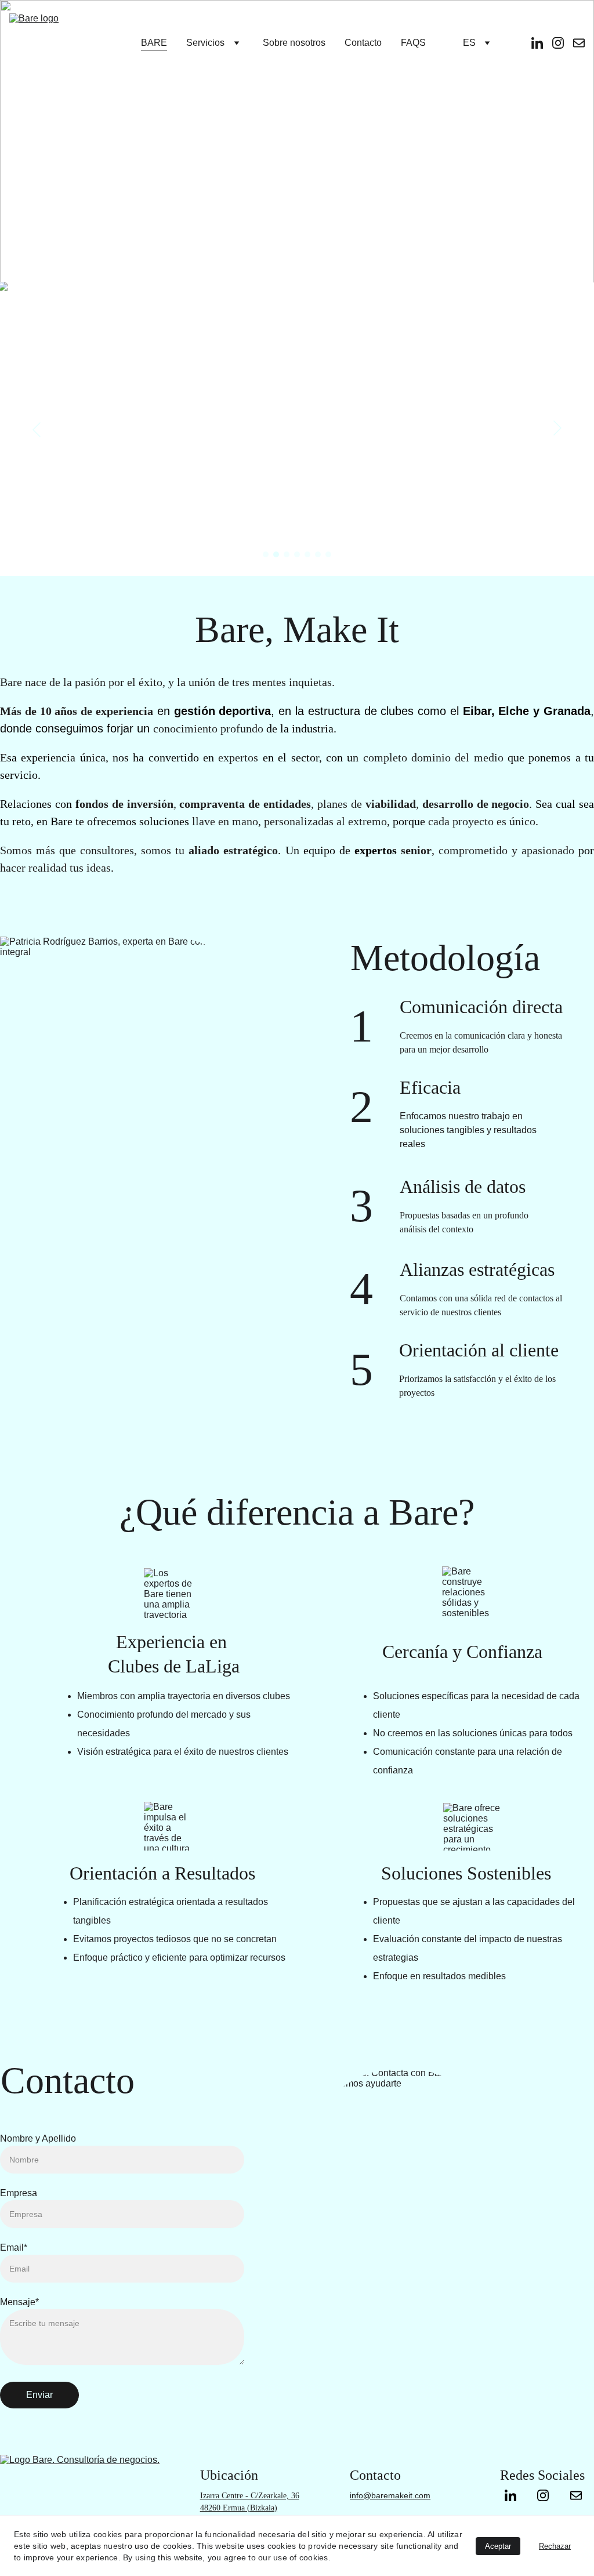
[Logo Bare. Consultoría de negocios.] (97, 2505)
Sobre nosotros (294, 43)
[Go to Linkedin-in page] (516, 2495)
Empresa (19, 2193)
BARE (154, 43)
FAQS (413, 43)
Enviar (39, 2395)
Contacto (363, 43)
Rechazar (555, 2546)
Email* (14, 2247)
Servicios (205, 43)
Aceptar (498, 2546)
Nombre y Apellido (38, 2138)
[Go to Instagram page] (549, 2495)
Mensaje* (19, 2302)
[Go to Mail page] (576, 2495)
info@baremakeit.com (390, 2495)
